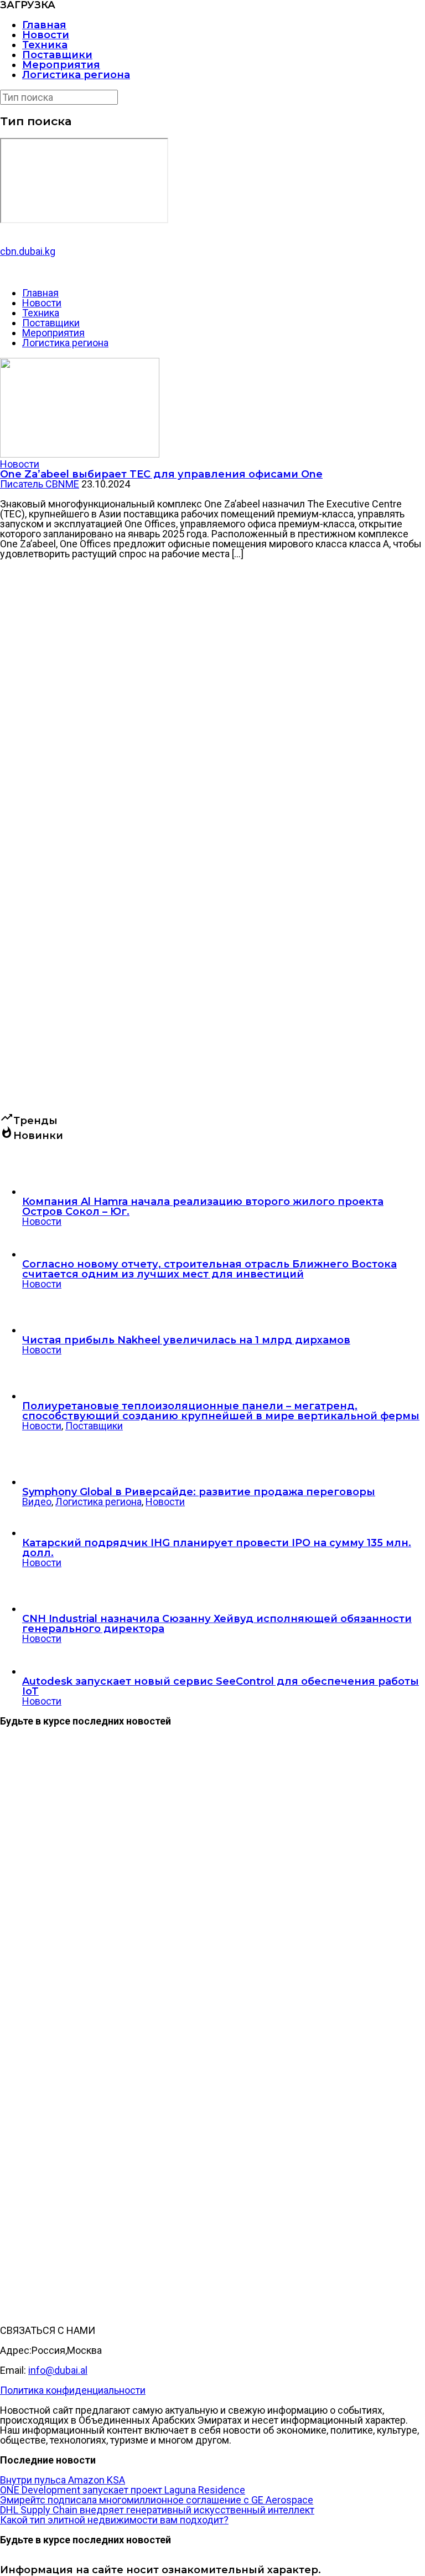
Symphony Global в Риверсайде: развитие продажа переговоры (199, 1492)
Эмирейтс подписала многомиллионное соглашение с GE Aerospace (157, 2500)
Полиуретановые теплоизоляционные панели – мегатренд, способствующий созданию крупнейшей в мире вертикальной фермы (221, 1411)
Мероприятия (61, 65)
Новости (46, 35)
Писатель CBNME (40, 484)
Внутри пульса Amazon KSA (63, 2480)
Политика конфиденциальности (73, 2390)
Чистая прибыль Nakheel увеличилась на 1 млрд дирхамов (186, 1340)
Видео (37, 1502)
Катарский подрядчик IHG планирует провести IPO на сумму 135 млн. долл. (217, 1548)
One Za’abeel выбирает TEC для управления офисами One (161, 474)
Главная (44, 25)
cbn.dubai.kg (28, 251)
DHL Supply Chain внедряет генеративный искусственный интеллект (157, 2510)
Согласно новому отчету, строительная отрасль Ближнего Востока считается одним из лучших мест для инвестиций (209, 1269)
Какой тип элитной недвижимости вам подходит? (114, 2520)
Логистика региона (76, 75)
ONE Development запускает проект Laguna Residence (123, 2490)
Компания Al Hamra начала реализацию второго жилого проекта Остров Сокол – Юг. (203, 1207)
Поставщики (57, 55)
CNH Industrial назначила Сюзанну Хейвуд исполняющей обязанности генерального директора (217, 1624)
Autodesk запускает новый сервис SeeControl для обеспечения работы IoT (221, 1686)
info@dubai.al (58, 2370)
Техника (45, 45)
